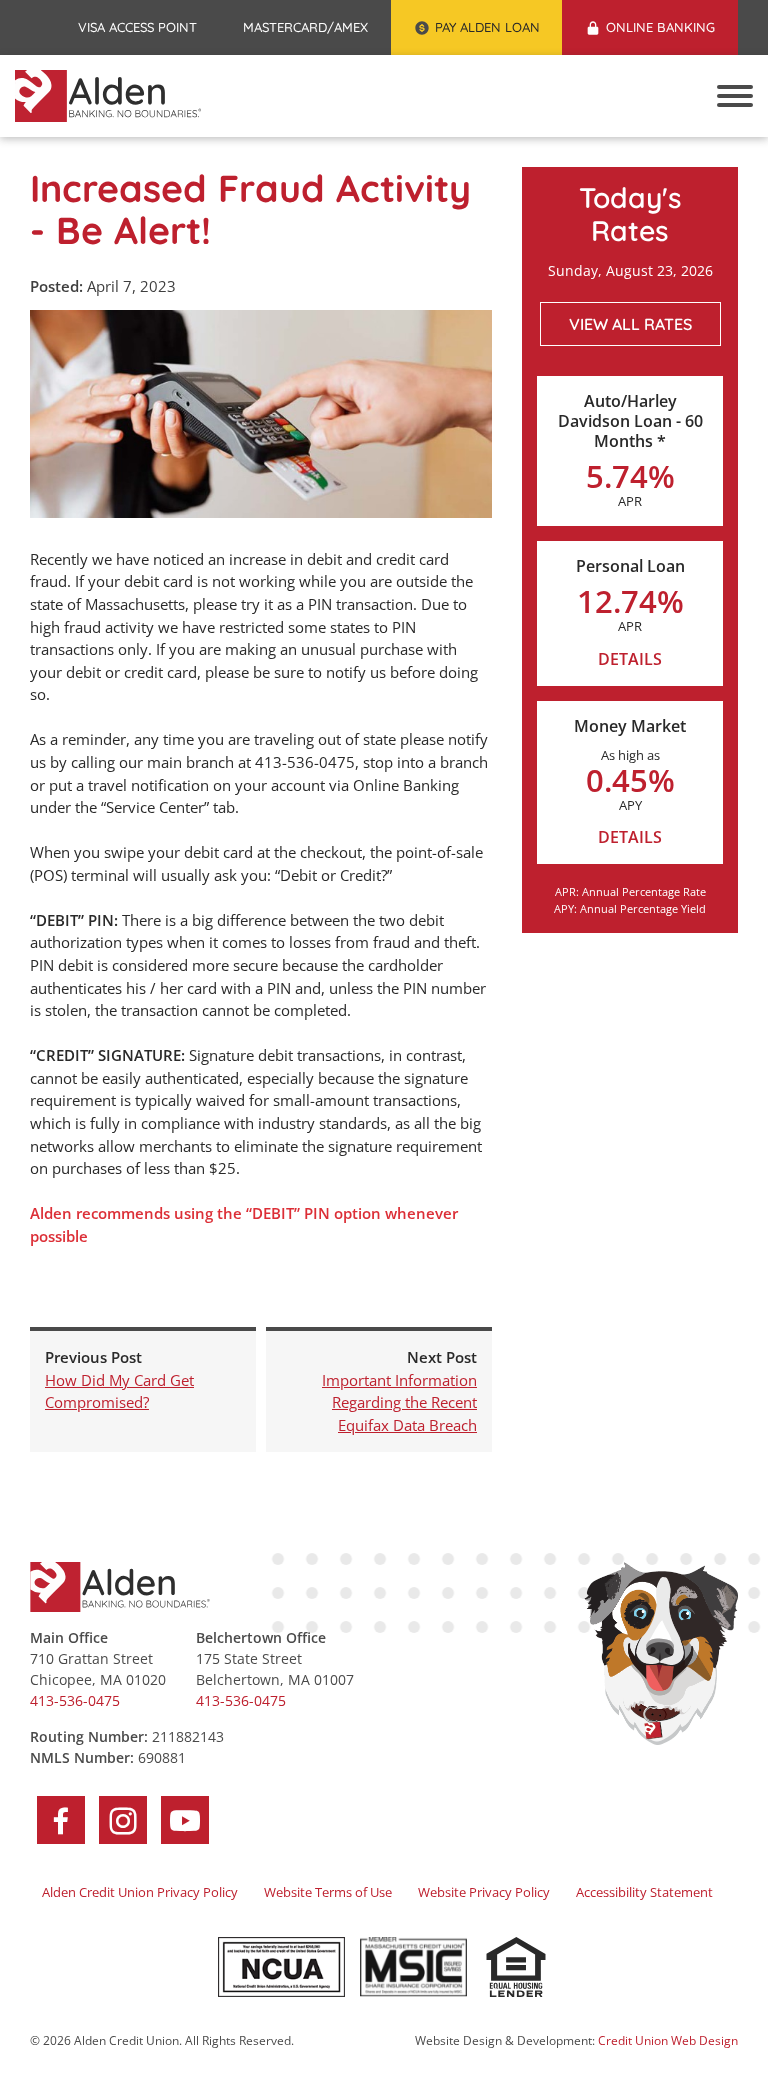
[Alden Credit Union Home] (108, 96)
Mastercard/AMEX (317, 30)
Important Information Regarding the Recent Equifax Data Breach (399, 1402)
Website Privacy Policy (484, 1892)
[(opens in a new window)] (281, 1967)
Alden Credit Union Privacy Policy (140, 1892)
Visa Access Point (149, 30)
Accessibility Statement (644, 1892)
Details (630, 659)
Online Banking (660, 27)
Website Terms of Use (328, 1892)
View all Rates (630, 324)
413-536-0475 (75, 1700)
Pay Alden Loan (499, 30)
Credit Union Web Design (668, 2040)
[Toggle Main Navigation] (735, 96)
